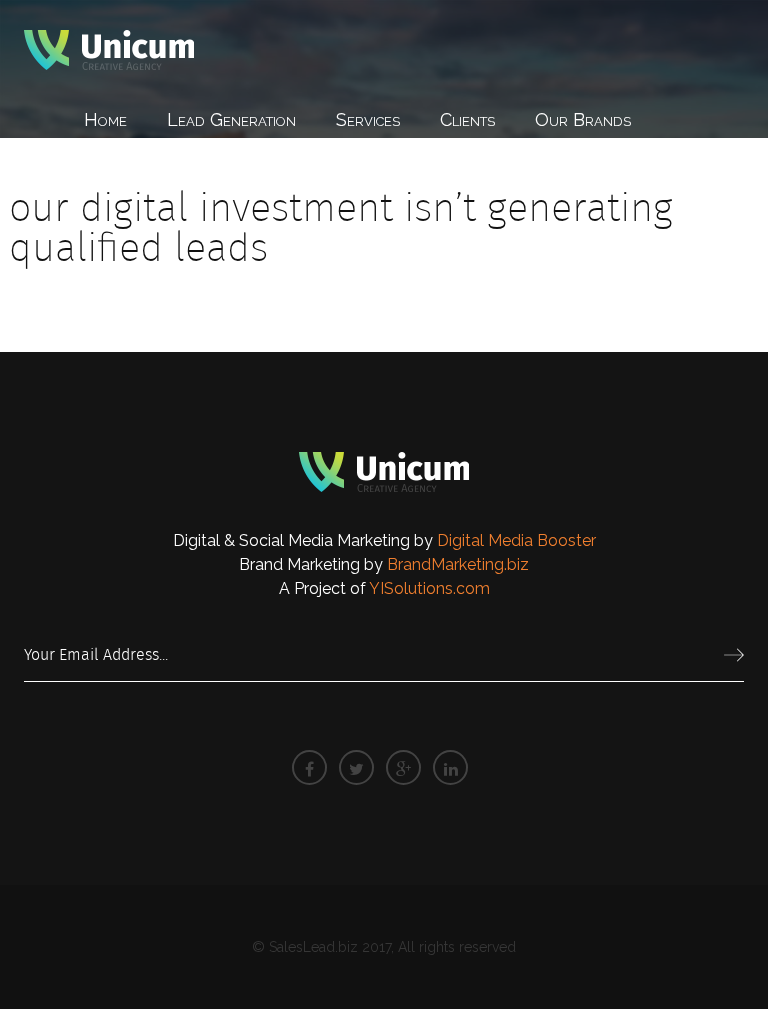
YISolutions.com (429, 588)
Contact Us (128, 173)
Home (105, 119)
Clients (467, 119)
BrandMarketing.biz (458, 564)
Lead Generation (231, 119)
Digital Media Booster (516, 540)
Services (368, 119)
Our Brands (583, 119)
